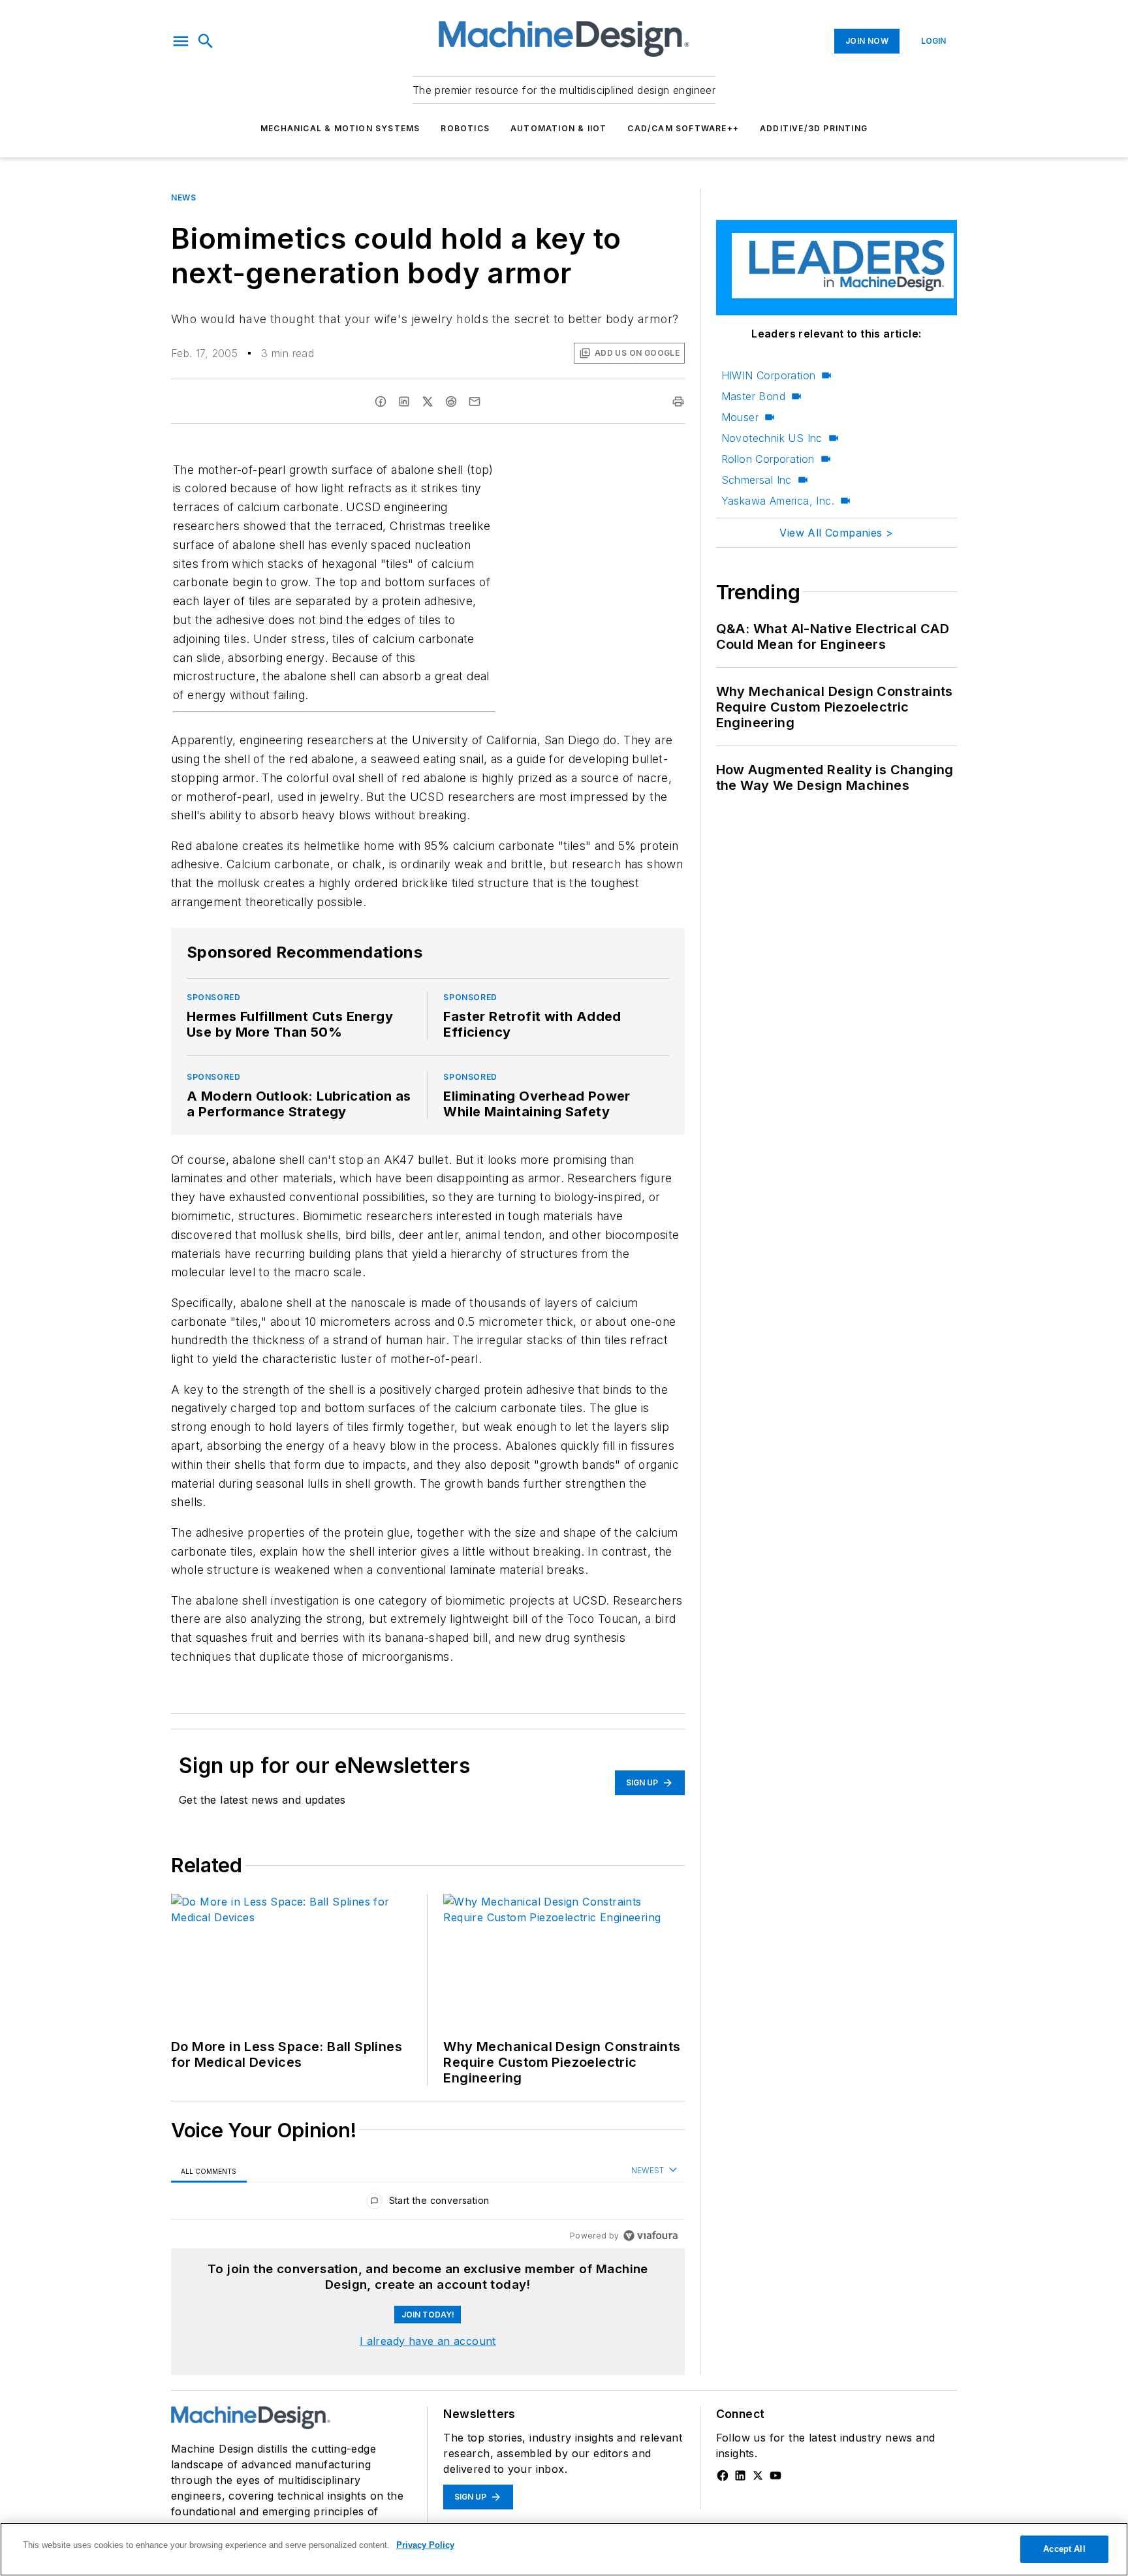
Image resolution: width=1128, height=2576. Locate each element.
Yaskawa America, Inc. (778, 501)
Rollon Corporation (768, 459)
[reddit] (451, 401)
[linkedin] (404, 401)
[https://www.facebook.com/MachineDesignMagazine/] (723, 2475)
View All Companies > (836, 533)
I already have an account (428, 2341)
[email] (475, 401)
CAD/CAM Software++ (683, 128)
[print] (678, 401)
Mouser (740, 417)
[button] (181, 41)
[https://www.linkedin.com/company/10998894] (740, 2475)
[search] (206, 41)
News (183, 197)
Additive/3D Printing (814, 128)
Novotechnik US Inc (772, 438)
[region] (428, 2204)
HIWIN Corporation (769, 375)
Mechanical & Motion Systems (340, 128)
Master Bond (753, 396)
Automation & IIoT (558, 128)
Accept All (1064, 2549)
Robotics (465, 128)
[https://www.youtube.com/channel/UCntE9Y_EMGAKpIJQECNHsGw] (775, 2475)
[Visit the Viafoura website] (650, 2236)
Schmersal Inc (757, 480)
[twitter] (428, 401)
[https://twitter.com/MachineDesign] (758, 2475)
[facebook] (381, 401)
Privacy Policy (425, 2545)
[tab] (209, 2171)
